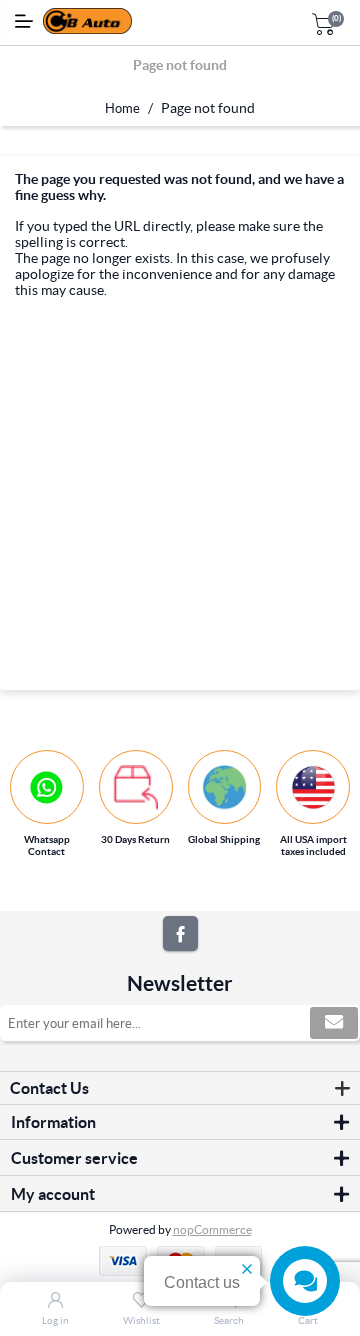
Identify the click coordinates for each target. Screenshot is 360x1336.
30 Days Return (135, 839)
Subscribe (334, 1023)
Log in (55, 1320)
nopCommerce (212, 1229)
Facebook (180, 933)
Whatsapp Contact (47, 845)
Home (122, 108)
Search (229, 1320)
